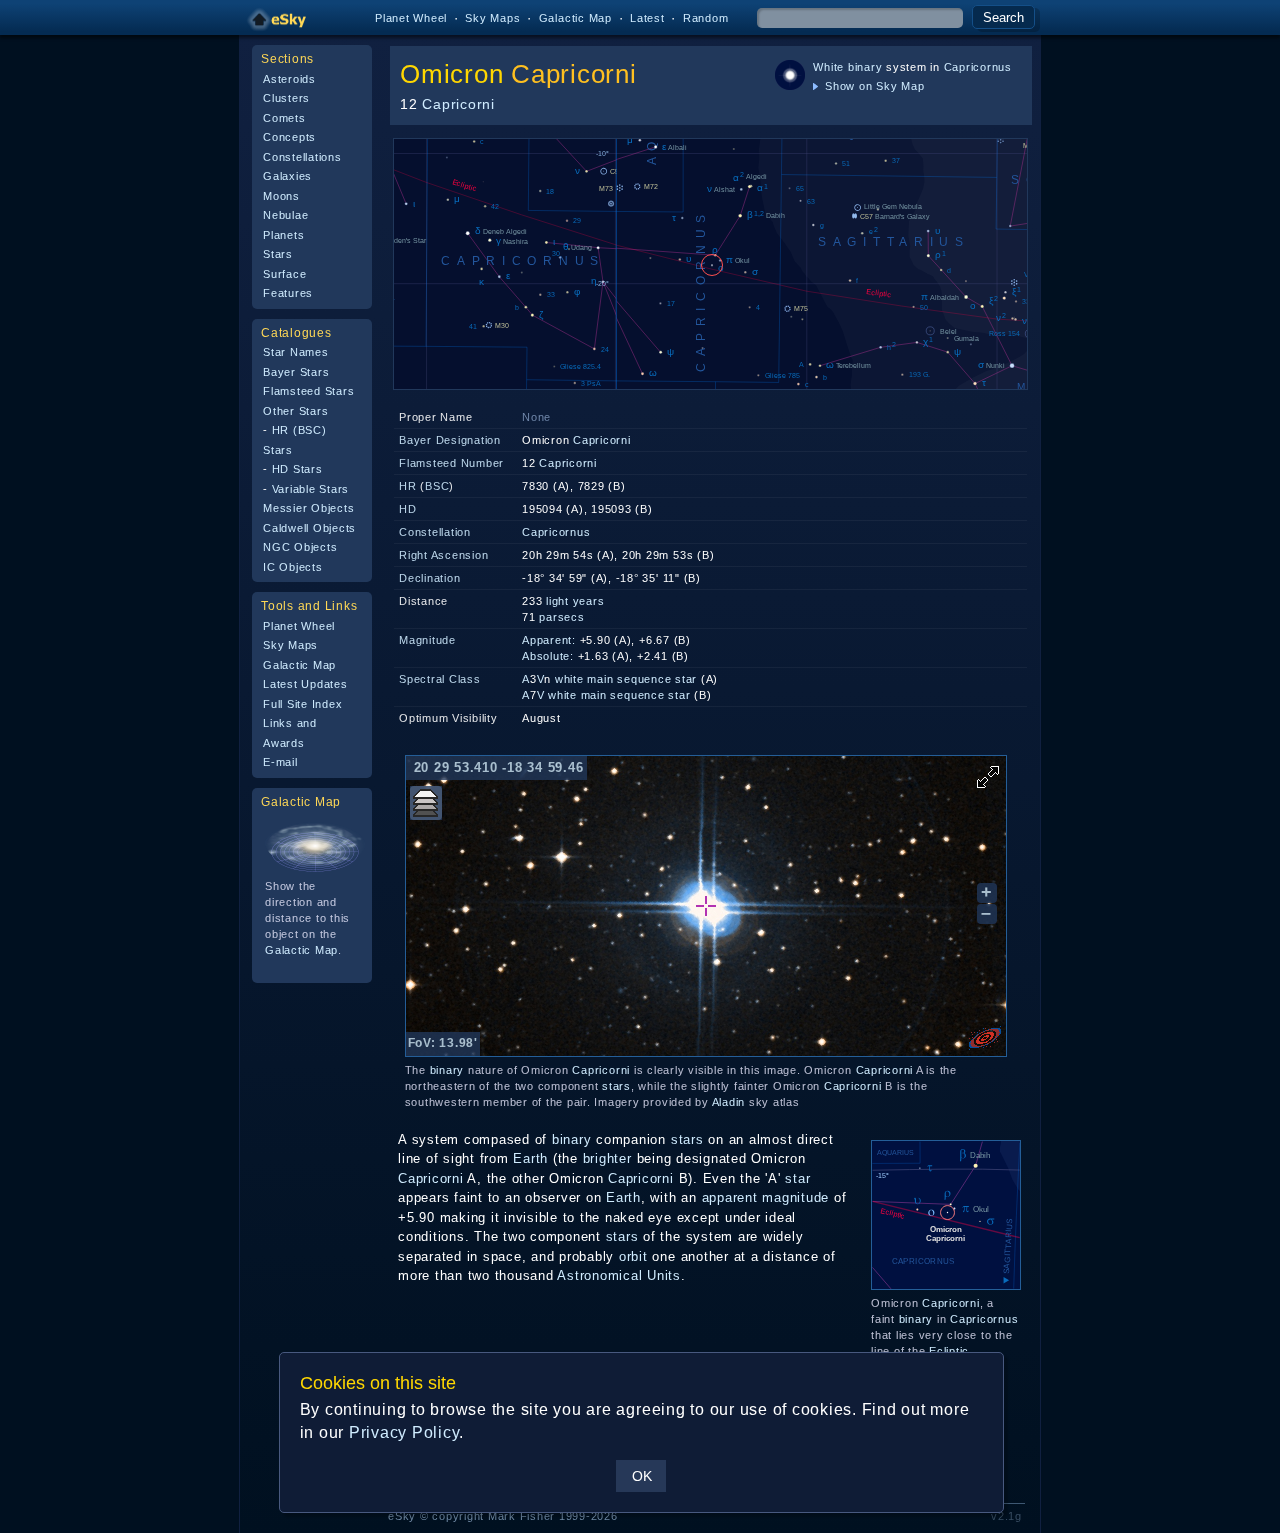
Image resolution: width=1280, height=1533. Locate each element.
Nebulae (285, 215)
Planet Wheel (411, 18)
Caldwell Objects (309, 528)
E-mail (280, 762)
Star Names (296, 352)
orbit (633, 1256)
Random (706, 18)
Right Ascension (443, 555)
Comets (284, 118)
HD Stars (297, 469)
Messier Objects (308, 508)
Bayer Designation (450, 440)
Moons (281, 196)
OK (642, 1476)
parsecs (561, 617)
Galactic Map (575, 18)
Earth (530, 1158)
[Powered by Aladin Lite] (985, 1038)
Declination (429, 578)
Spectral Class (440, 679)
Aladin (729, 1102)
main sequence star (642, 679)
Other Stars (295, 411)
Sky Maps (492, 18)
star (797, 1178)
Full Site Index (302, 704)
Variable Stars (311, 489)
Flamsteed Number (451, 463)
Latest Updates (305, 684)
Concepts (289, 137)
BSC (437, 486)
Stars (278, 254)
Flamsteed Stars (308, 391)
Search (1003, 17)
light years (575, 601)
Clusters (286, 98)
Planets (283, 235)
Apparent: (549, 640)
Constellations (302, 157)
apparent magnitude (766, 1197)
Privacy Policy (404, 1432)
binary (865, 67)
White (828, 67)
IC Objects (293, 567)
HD (408, 509)
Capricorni (574, 74)
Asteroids (289, 79)
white (569, 679)
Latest (647, 18)
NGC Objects (300, 547)
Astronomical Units (619, 1275)
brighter (607, 1158)
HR (408, 486)
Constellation (435, 532)
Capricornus (978, 67)
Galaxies (287, 176)
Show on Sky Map (872, 86)
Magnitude (427, 640)
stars (616, 1086)
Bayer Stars (296, 372)
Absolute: (548, 656)
